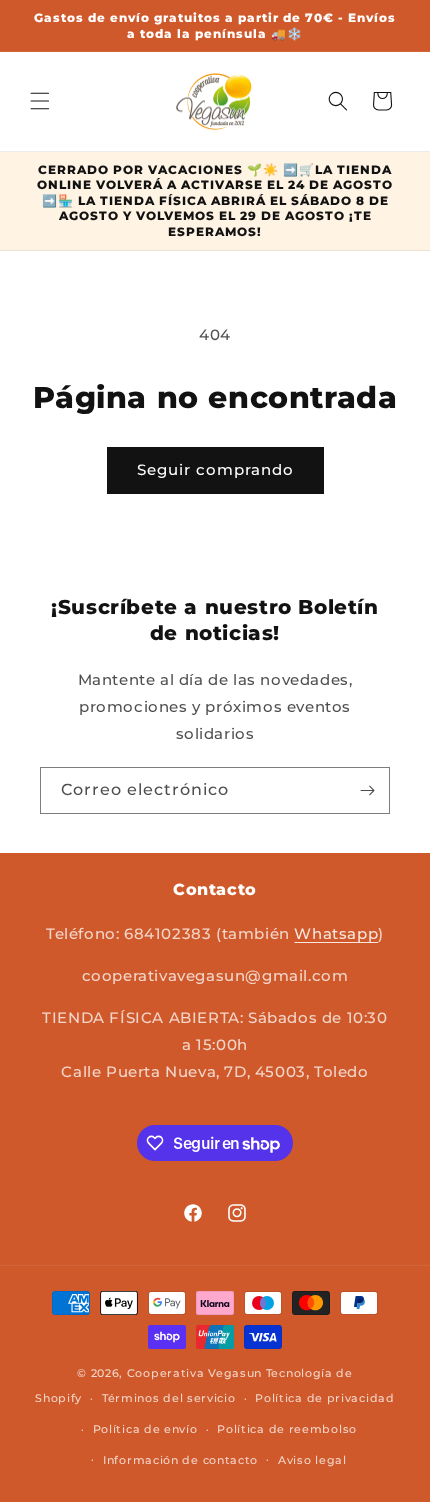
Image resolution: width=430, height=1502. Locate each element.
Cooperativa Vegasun (194, 1373)
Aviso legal (312, 1460)
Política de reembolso (287, 1429)
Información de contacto (180, 1460)
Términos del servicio (169, 1398)
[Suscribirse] (367, 790)
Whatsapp (336, 933)
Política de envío (145, 1429)
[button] (40, 101)
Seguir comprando (215, 469)
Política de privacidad (324, 1398)
